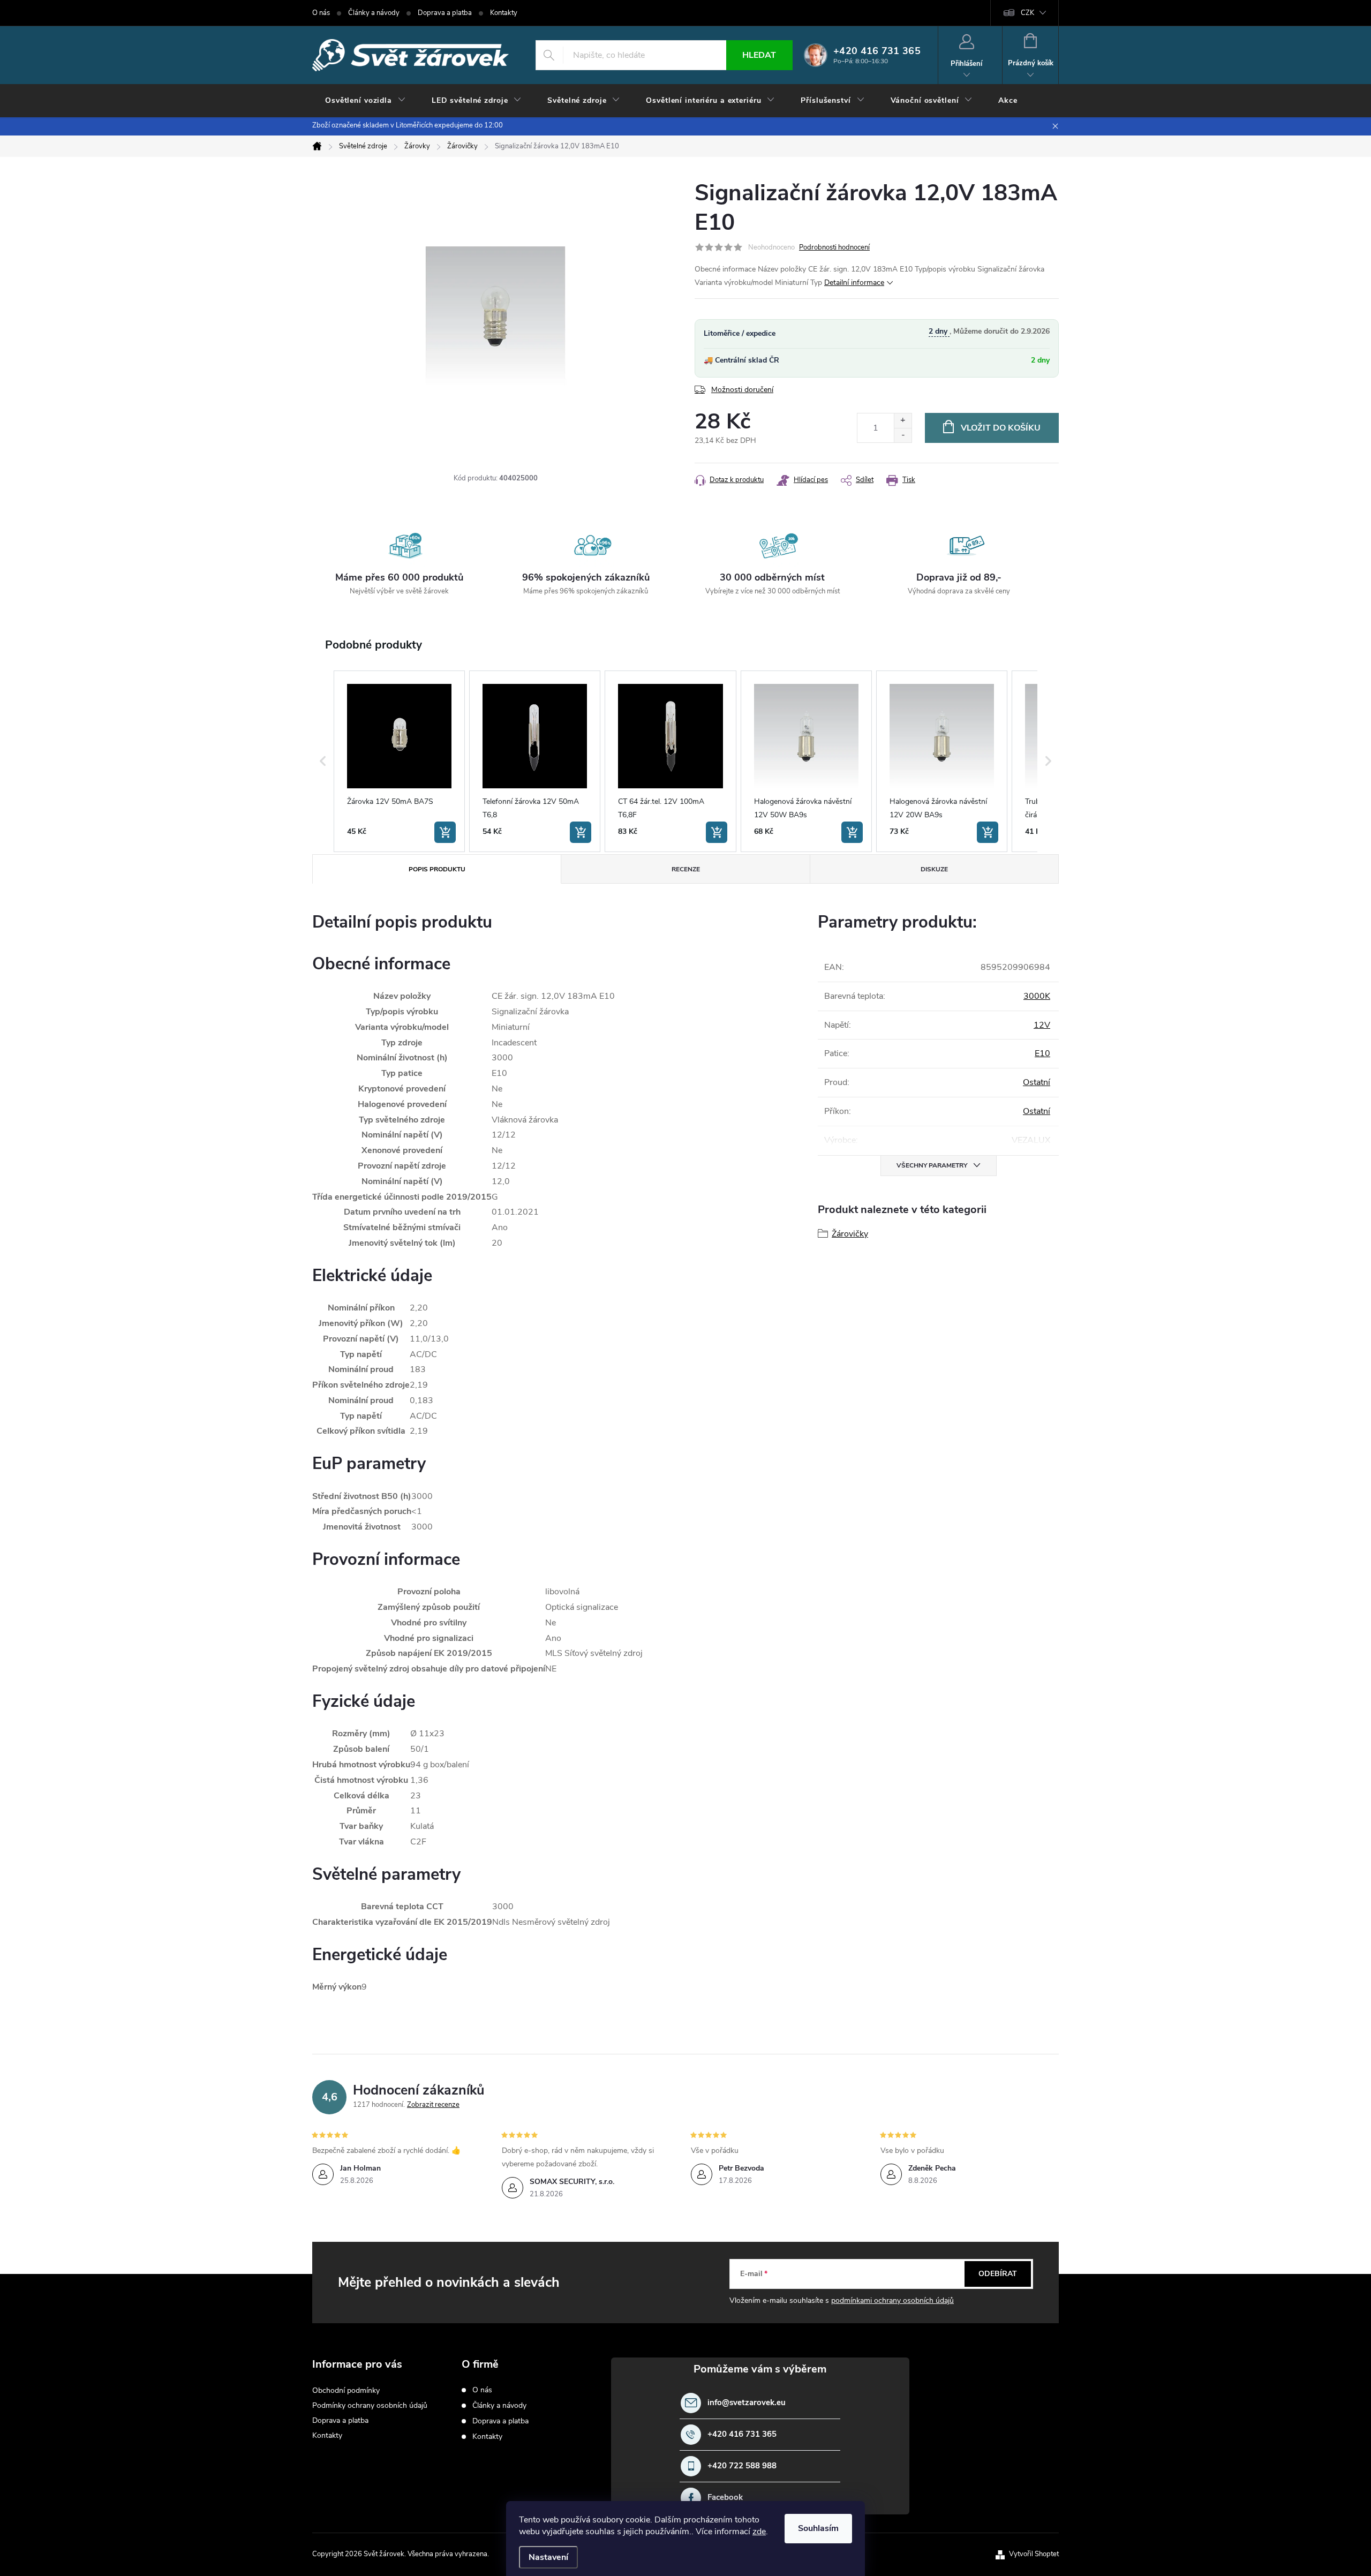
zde (759, 2532)
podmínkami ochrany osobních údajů (892, 2300)
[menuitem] (366, 101)
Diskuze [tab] (934, 869)
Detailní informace (854, 283)
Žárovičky (850, 1234)
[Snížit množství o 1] (903, 435)
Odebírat (998, 2274)
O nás (321, 13)
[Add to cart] (445, 832)
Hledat (759, 55)
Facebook (725, 2498)
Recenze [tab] (686, 869)
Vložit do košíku (1001, 428)
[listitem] (399, 761)
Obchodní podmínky (346, 2390)
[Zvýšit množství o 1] (903, 421)
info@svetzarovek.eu (747, 2403)
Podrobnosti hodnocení (834, 247)
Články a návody (374, 13)
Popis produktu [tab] (437, 869)
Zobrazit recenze (433, 2105)
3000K (1037, 996)
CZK (1027, 13)
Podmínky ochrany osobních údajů (370, 2405)
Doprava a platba (445, 13)
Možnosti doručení (742, 390)
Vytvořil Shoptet (1034, 2554)
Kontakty (504, 13)
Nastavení (548, 2557)
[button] (323, 761)
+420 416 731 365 (742, 2434)
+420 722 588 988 (742, 2466)
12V (1042, 1025)
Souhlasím (818, 2528)
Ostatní (1037, 1082)
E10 (1042, 1053)
